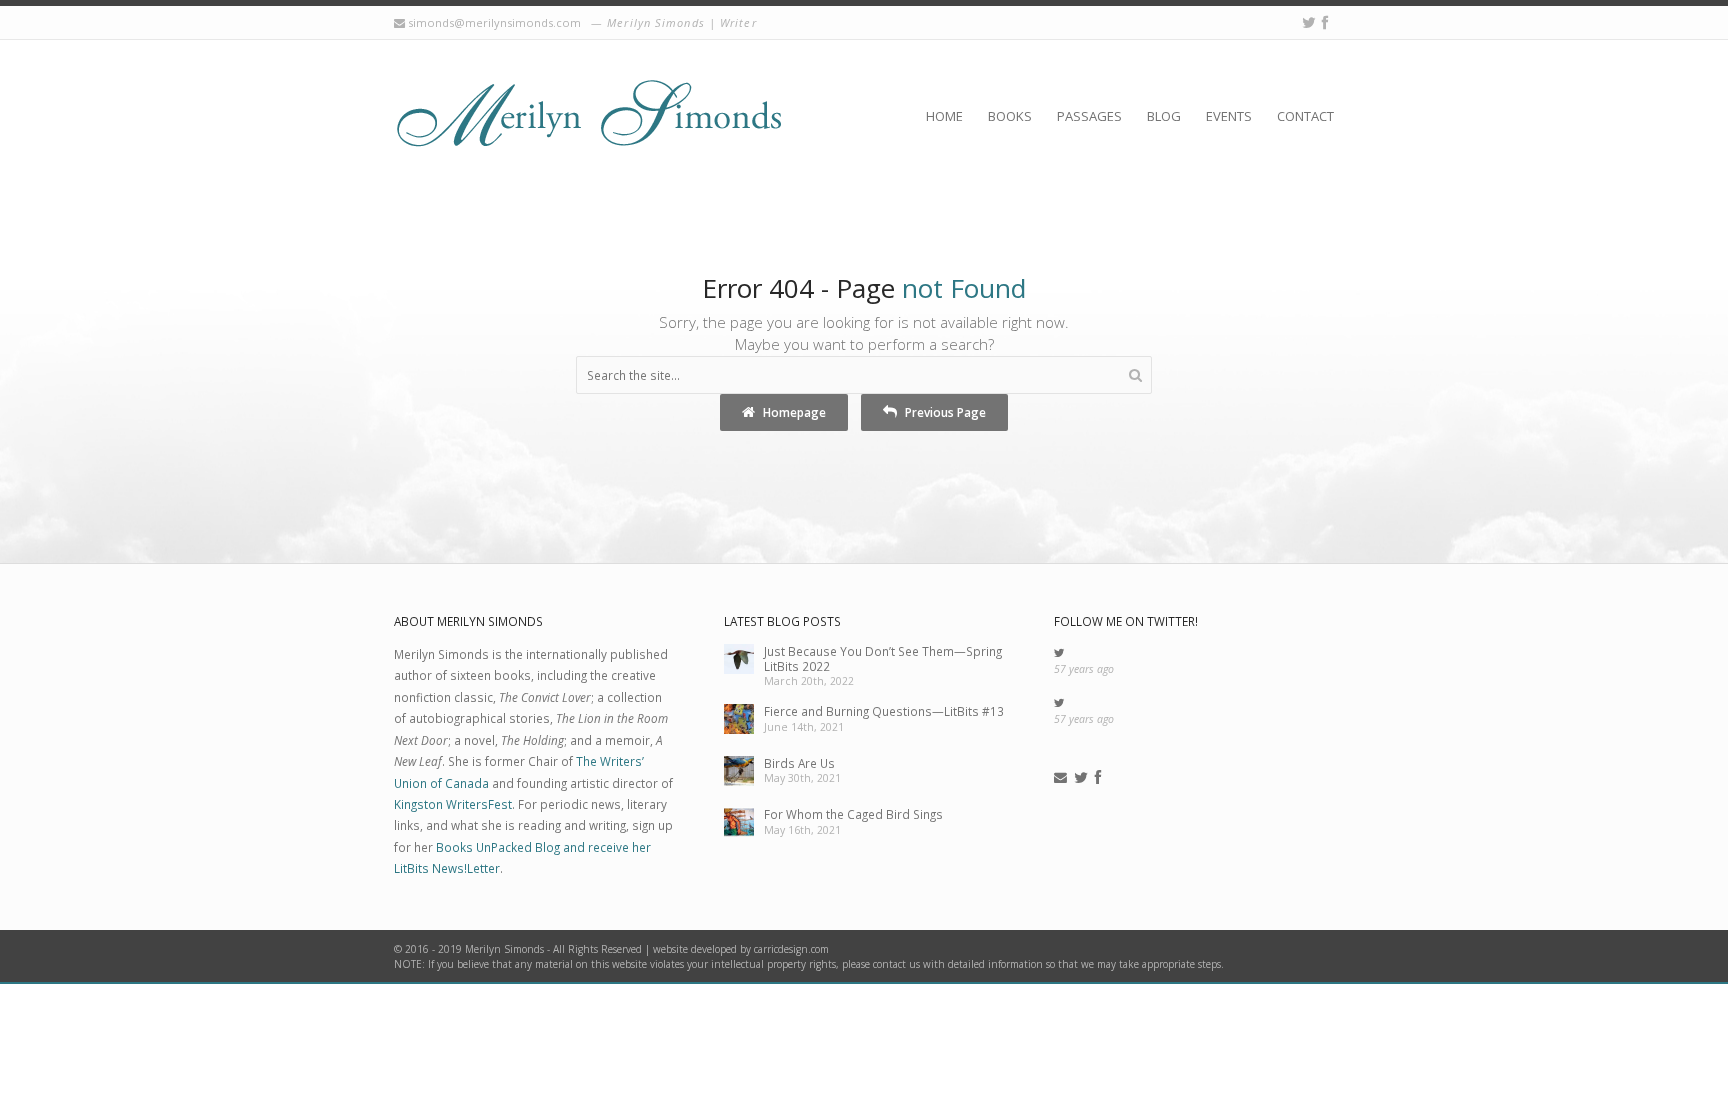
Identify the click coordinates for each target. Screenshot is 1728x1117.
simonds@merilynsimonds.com (494, 22)
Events (1229, 116)
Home (944, 116)
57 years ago (1084, 669)
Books (1010, 116)
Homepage (793, 412)
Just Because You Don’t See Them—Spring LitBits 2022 (883, 658)
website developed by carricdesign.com (741, 949)
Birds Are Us (799, 763)
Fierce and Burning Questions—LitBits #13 (884, 711)
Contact (1305, 116)
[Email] (1060, 778)
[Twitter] (1309, 22)
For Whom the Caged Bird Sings (853, 814)
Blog (1164, 116)
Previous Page (944, 412)
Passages (1089, 116)
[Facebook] (1325, 22)
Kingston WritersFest (453, 804)
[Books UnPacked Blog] (588, 115)
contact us (896, 964)
